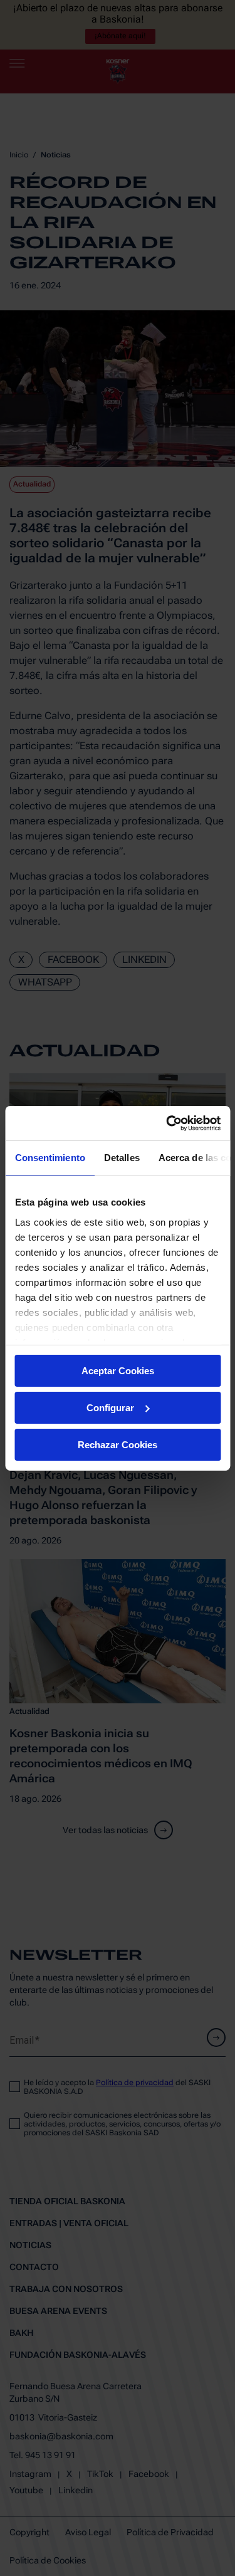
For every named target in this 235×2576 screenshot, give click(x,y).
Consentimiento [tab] (50, 1158)
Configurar (110, 1408)
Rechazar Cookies (118, 1444)
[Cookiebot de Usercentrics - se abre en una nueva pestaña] (167, 1123)
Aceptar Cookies (118, 1371)
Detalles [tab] (121, 1158)
